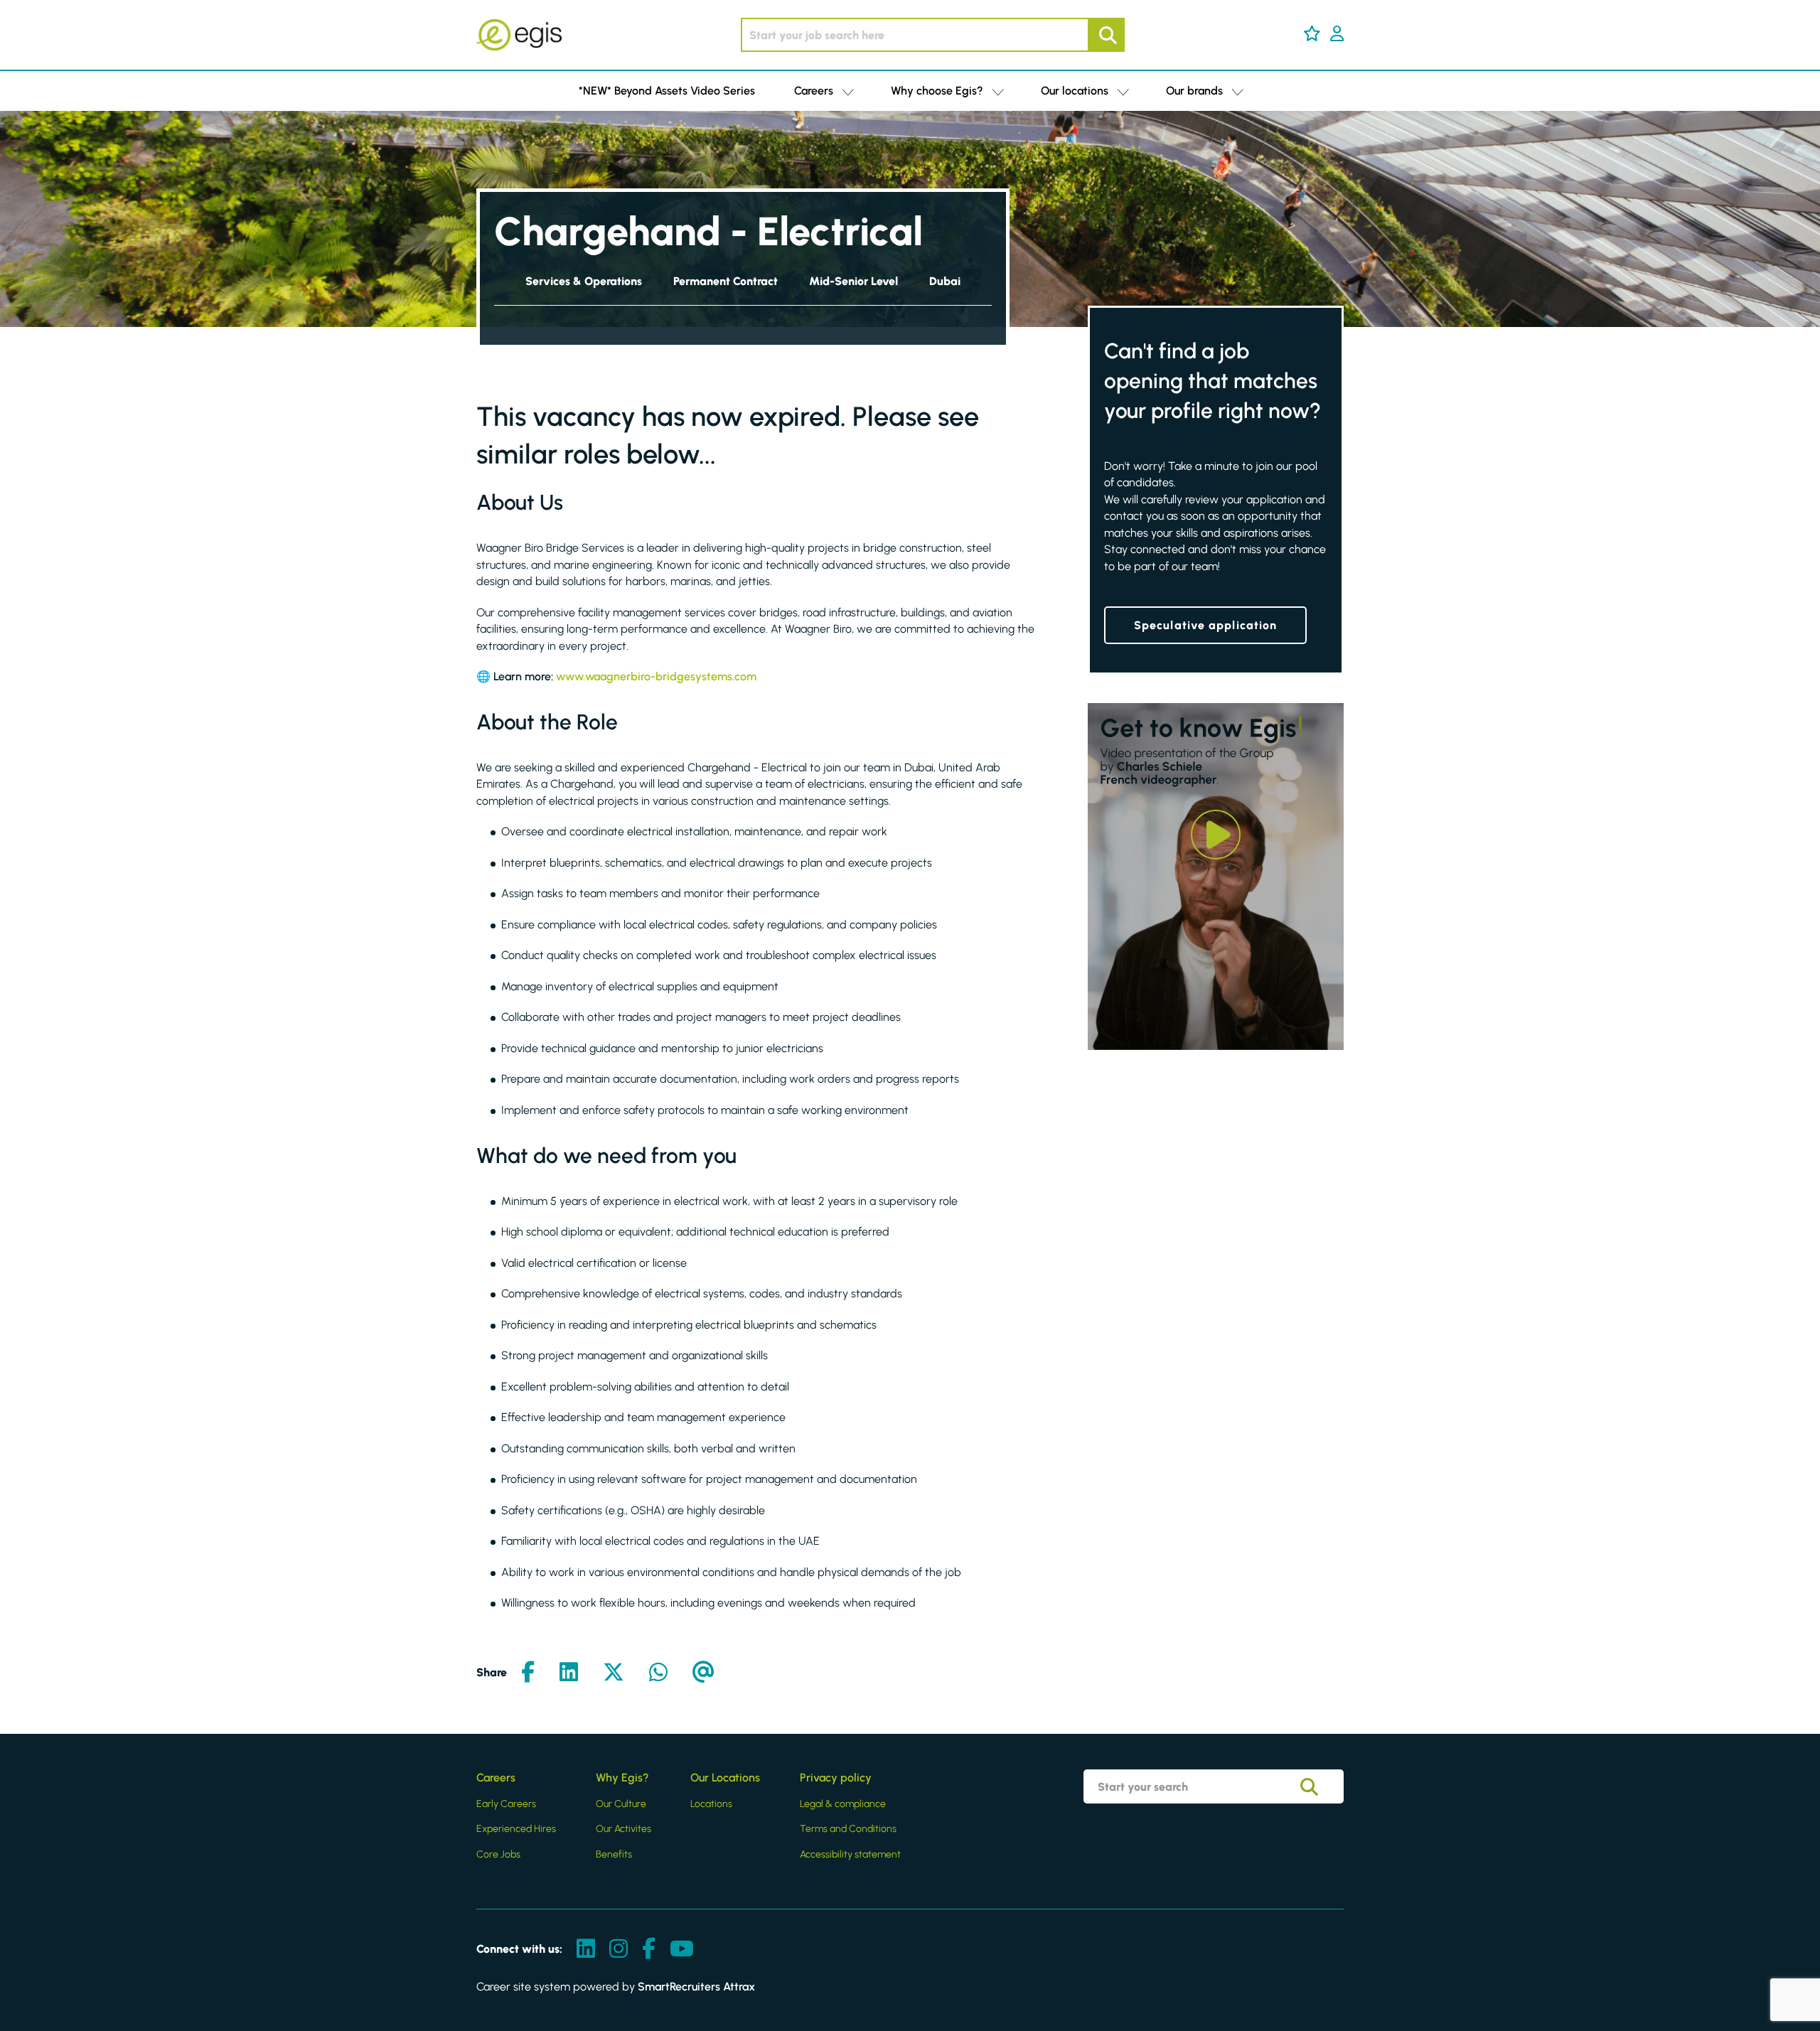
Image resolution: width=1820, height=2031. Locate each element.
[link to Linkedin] (586, 1950)
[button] (1312, 33)
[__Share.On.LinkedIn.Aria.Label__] (569, 1673)
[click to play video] (1216, 835)
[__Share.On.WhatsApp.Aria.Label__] (658, 1673)
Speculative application (1205, 625)
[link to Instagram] (619, 1950)
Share (492, 1672)
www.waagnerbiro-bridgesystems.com (656, 676)
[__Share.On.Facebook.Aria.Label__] (528, 1673)
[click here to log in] (1337, 35)
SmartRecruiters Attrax (696, 1987)
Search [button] (1106, 35)
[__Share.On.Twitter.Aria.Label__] (614, 1673)
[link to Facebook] (649, 1950)
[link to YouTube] (682, 1950)
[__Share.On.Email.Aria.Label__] (703, 1673)
